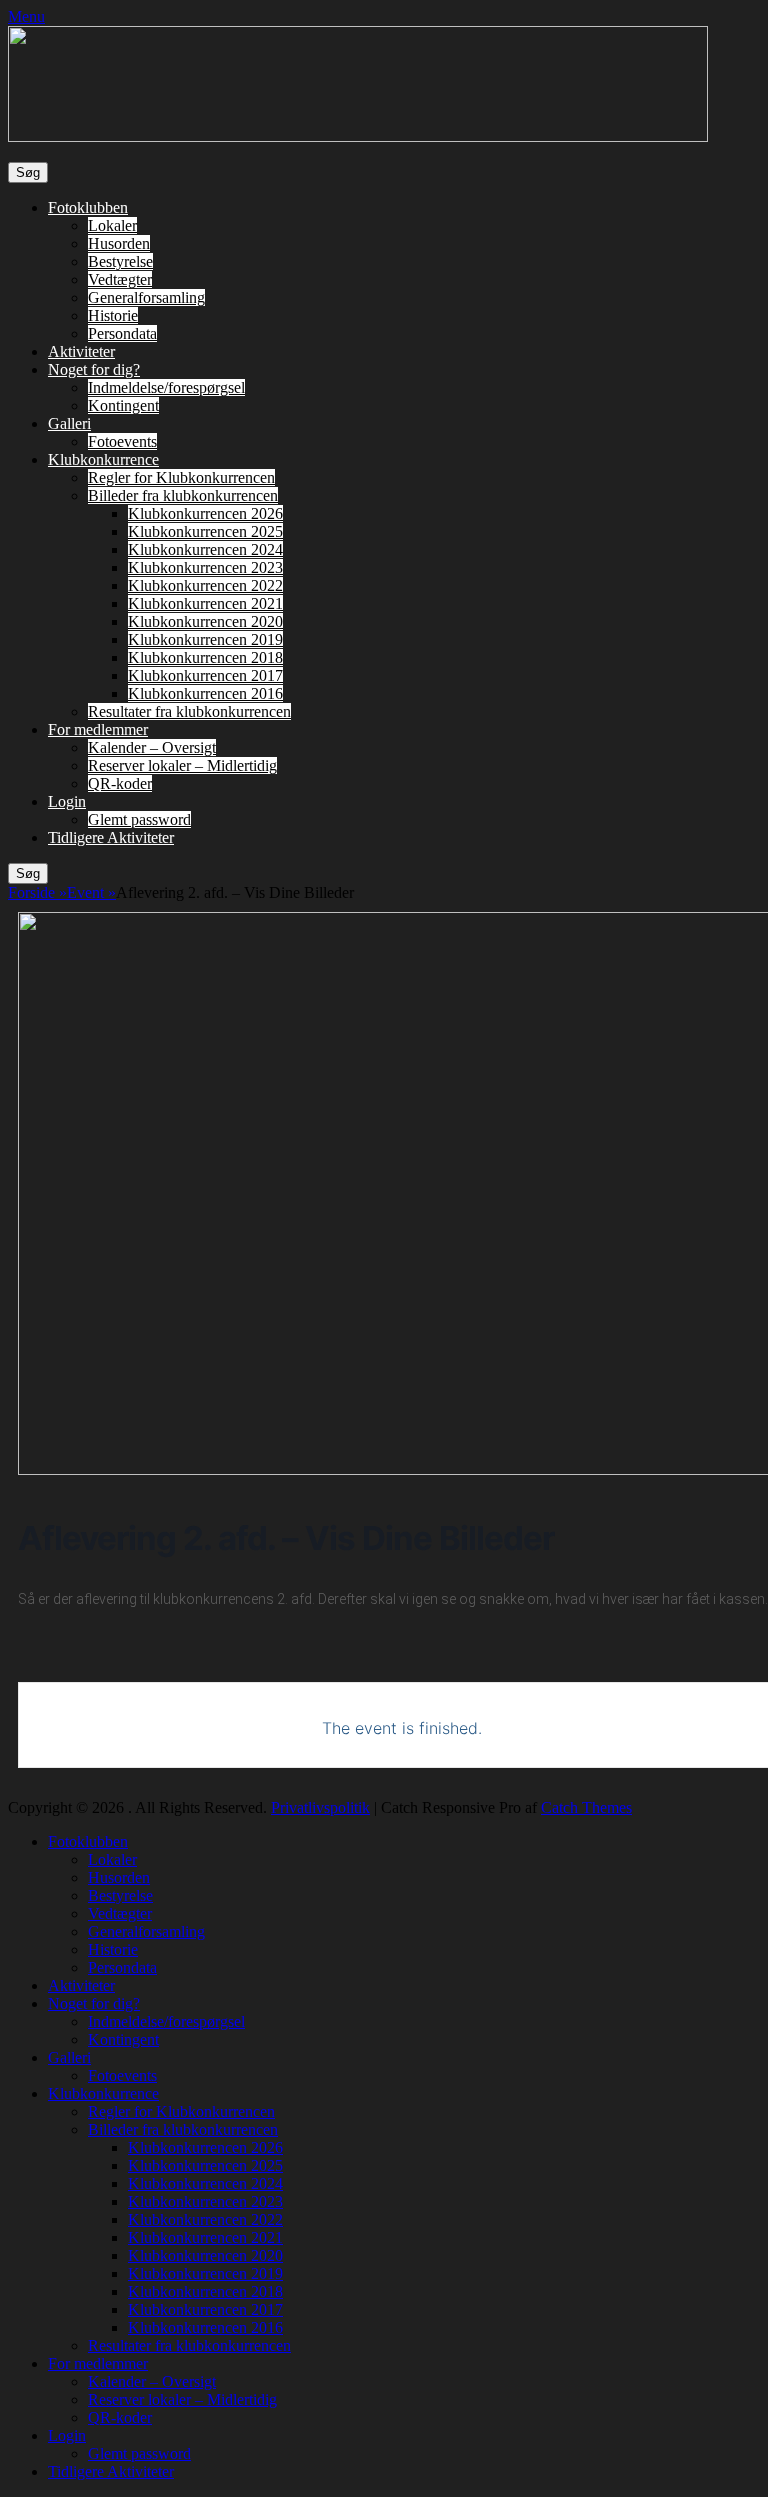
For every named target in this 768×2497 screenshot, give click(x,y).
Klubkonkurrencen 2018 (205, 657)
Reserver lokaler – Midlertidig (182, 765)
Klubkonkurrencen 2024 (205, 549)
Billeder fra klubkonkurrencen (183, 495)
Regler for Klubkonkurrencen (181, 477)
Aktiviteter (81, 351)
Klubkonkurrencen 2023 (205, 567)
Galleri (69, 423)
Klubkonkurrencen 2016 (205, 693)
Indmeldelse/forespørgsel (166, 387)
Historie (113, 315)
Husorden (119, 243)
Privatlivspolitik (320, 1807)
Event (91, 892)
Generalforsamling (146, 297)
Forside (37, 892)
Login (67, 801)
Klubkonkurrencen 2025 (205, 531)
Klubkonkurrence (103, 459)
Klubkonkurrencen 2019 (205, 639)
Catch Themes (586, 1807)
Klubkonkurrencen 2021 (205, 603)
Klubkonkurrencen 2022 (205, 585)
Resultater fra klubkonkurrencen (189, 711)
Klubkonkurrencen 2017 (205, 675)
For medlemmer (98, 729)
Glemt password (139, 819)
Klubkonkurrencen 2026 (205, 513)
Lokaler (112, 225)
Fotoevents (122, 441)
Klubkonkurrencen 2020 (205, 621)
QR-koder (120, 783)
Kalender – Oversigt (152, 747)
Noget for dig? (94, 369)
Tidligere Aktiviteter (111, 837)
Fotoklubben (88, 207)
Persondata (122, 333)
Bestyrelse (120, 261)
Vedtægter (120, 279)
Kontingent (123, 405)
